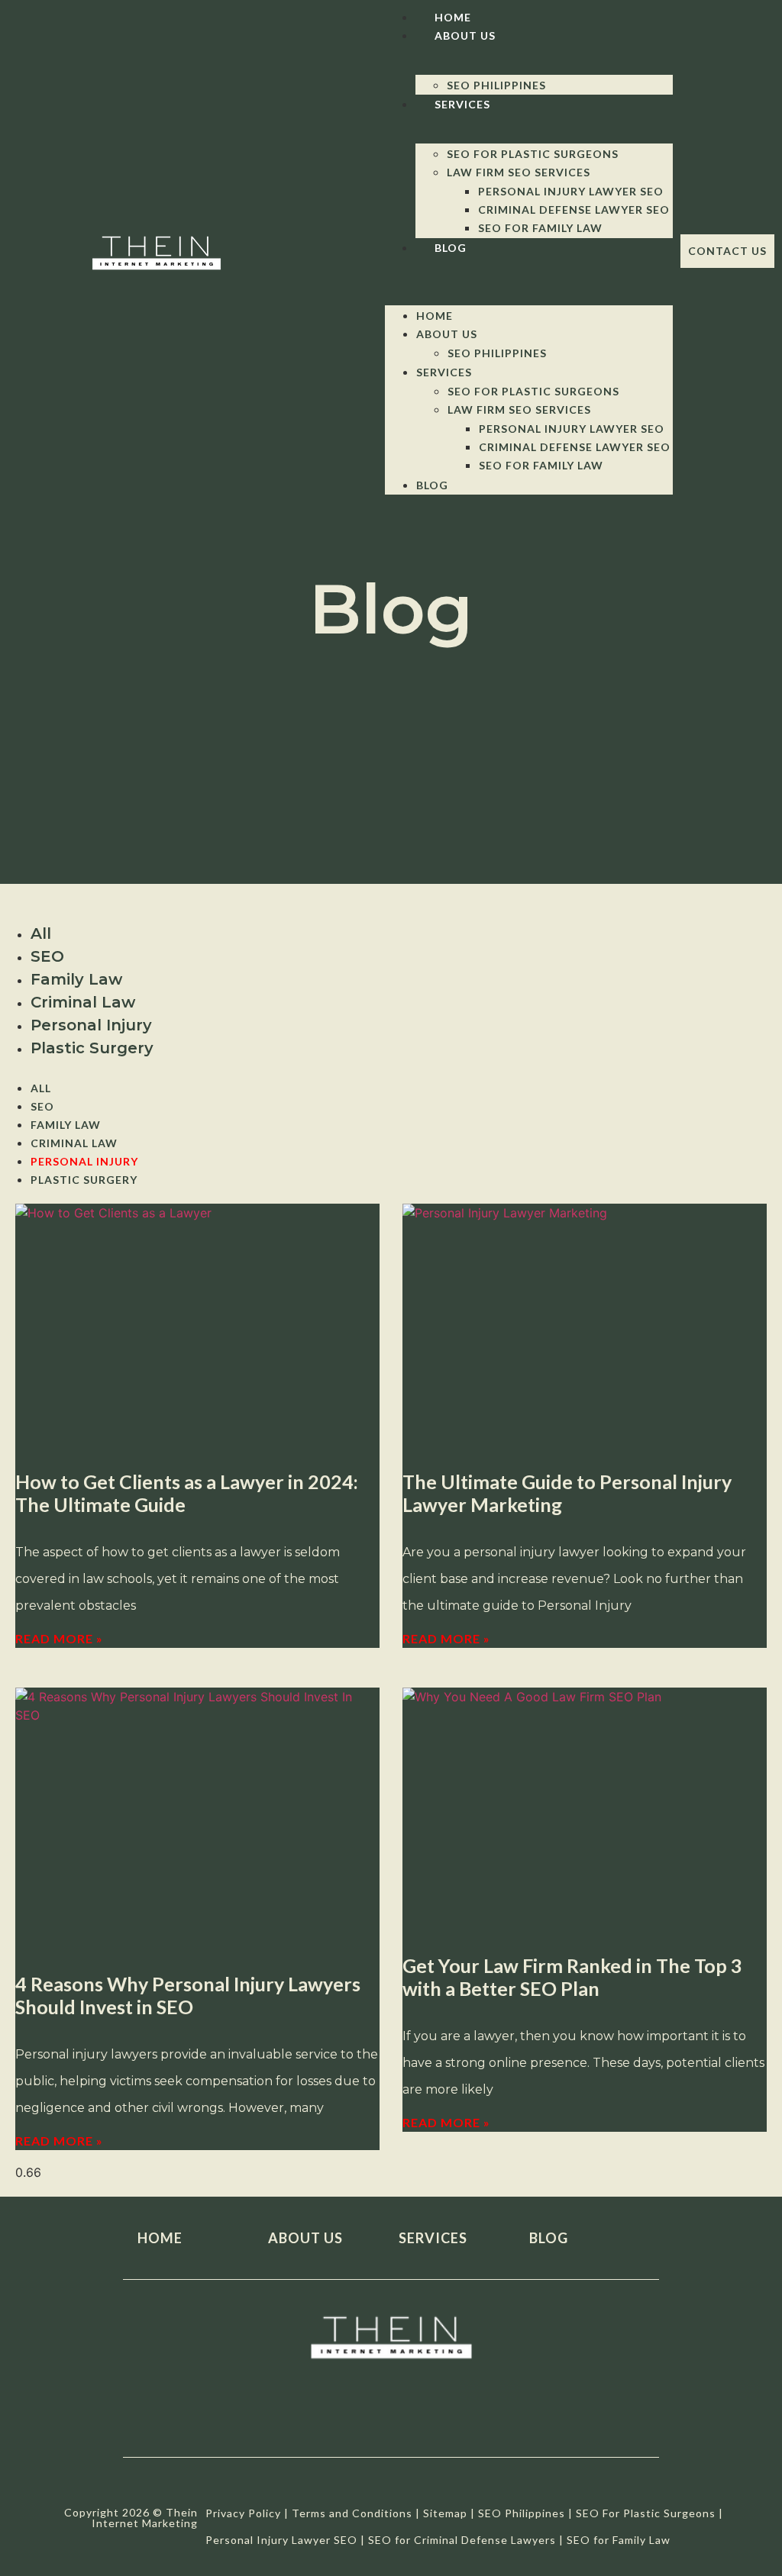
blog (549, 2238)
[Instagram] (391, 2420)
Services (462, 104)
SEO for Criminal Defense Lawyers (462, 2540)
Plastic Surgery (92, 1048)
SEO (47, 956)
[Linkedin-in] (443, 2420)
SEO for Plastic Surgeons (533, 154)
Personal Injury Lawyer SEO (571, 191)
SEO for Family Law (540, 228)
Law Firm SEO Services (519, 172)
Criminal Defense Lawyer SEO (574, 210)
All (41, 933)
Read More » (59, 1638)
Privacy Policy (243, 2513)
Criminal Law (83, 1002)
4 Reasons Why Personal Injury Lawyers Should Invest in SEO (188, 1995)
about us (305, 2238)
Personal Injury (91, 1025)
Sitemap (445, 2513)
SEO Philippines (496, 85)
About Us (465, 35)
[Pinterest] (494, 2420)
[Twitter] (340, 2420)
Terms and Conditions (352, 2513)
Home (453, 17)
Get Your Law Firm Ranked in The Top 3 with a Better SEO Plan (572, 1977)
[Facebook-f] (289, 2420)
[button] (529, 266)
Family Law (76, 979)
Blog (451, 248)
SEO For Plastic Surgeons (646, 2513)
